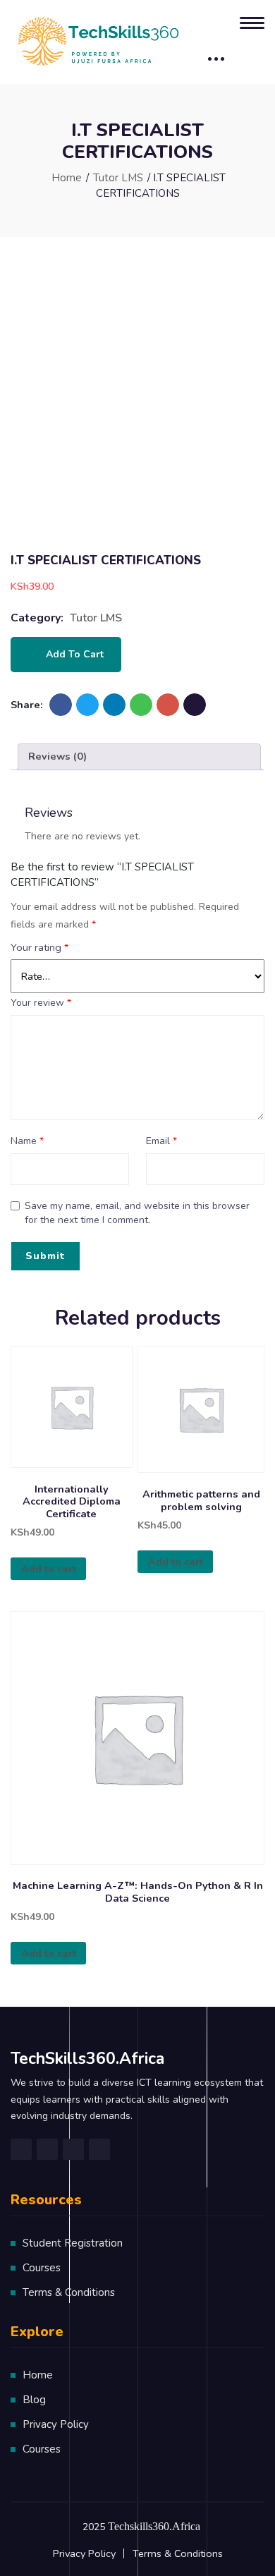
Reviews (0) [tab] (57, 756)
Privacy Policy (56, 2424)
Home (67, 178)
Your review (41, 1003)
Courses (42, 2268)
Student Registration (73, 2243)
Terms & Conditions (69, 2292)
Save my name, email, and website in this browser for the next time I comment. (137, 1213)
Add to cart (75, 654)
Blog (34, 2400)
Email (161, 1141)
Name (27, 1141)
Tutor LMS (118, 178)
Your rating (40, 947)
